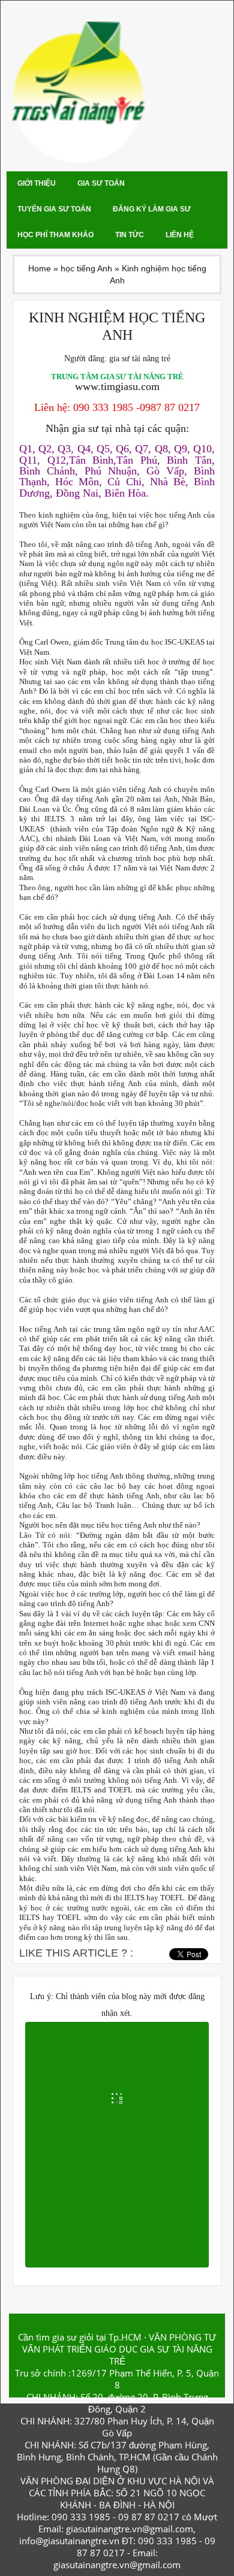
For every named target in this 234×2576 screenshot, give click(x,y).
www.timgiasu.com (117, 386)
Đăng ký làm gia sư (152, 209)
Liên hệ (180, 235)
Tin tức (130, 235)
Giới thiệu (37, 183)
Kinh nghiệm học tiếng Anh (117, 326)
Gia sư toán (101, 183)
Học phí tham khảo (55, 235)
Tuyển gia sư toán (54, 209)
